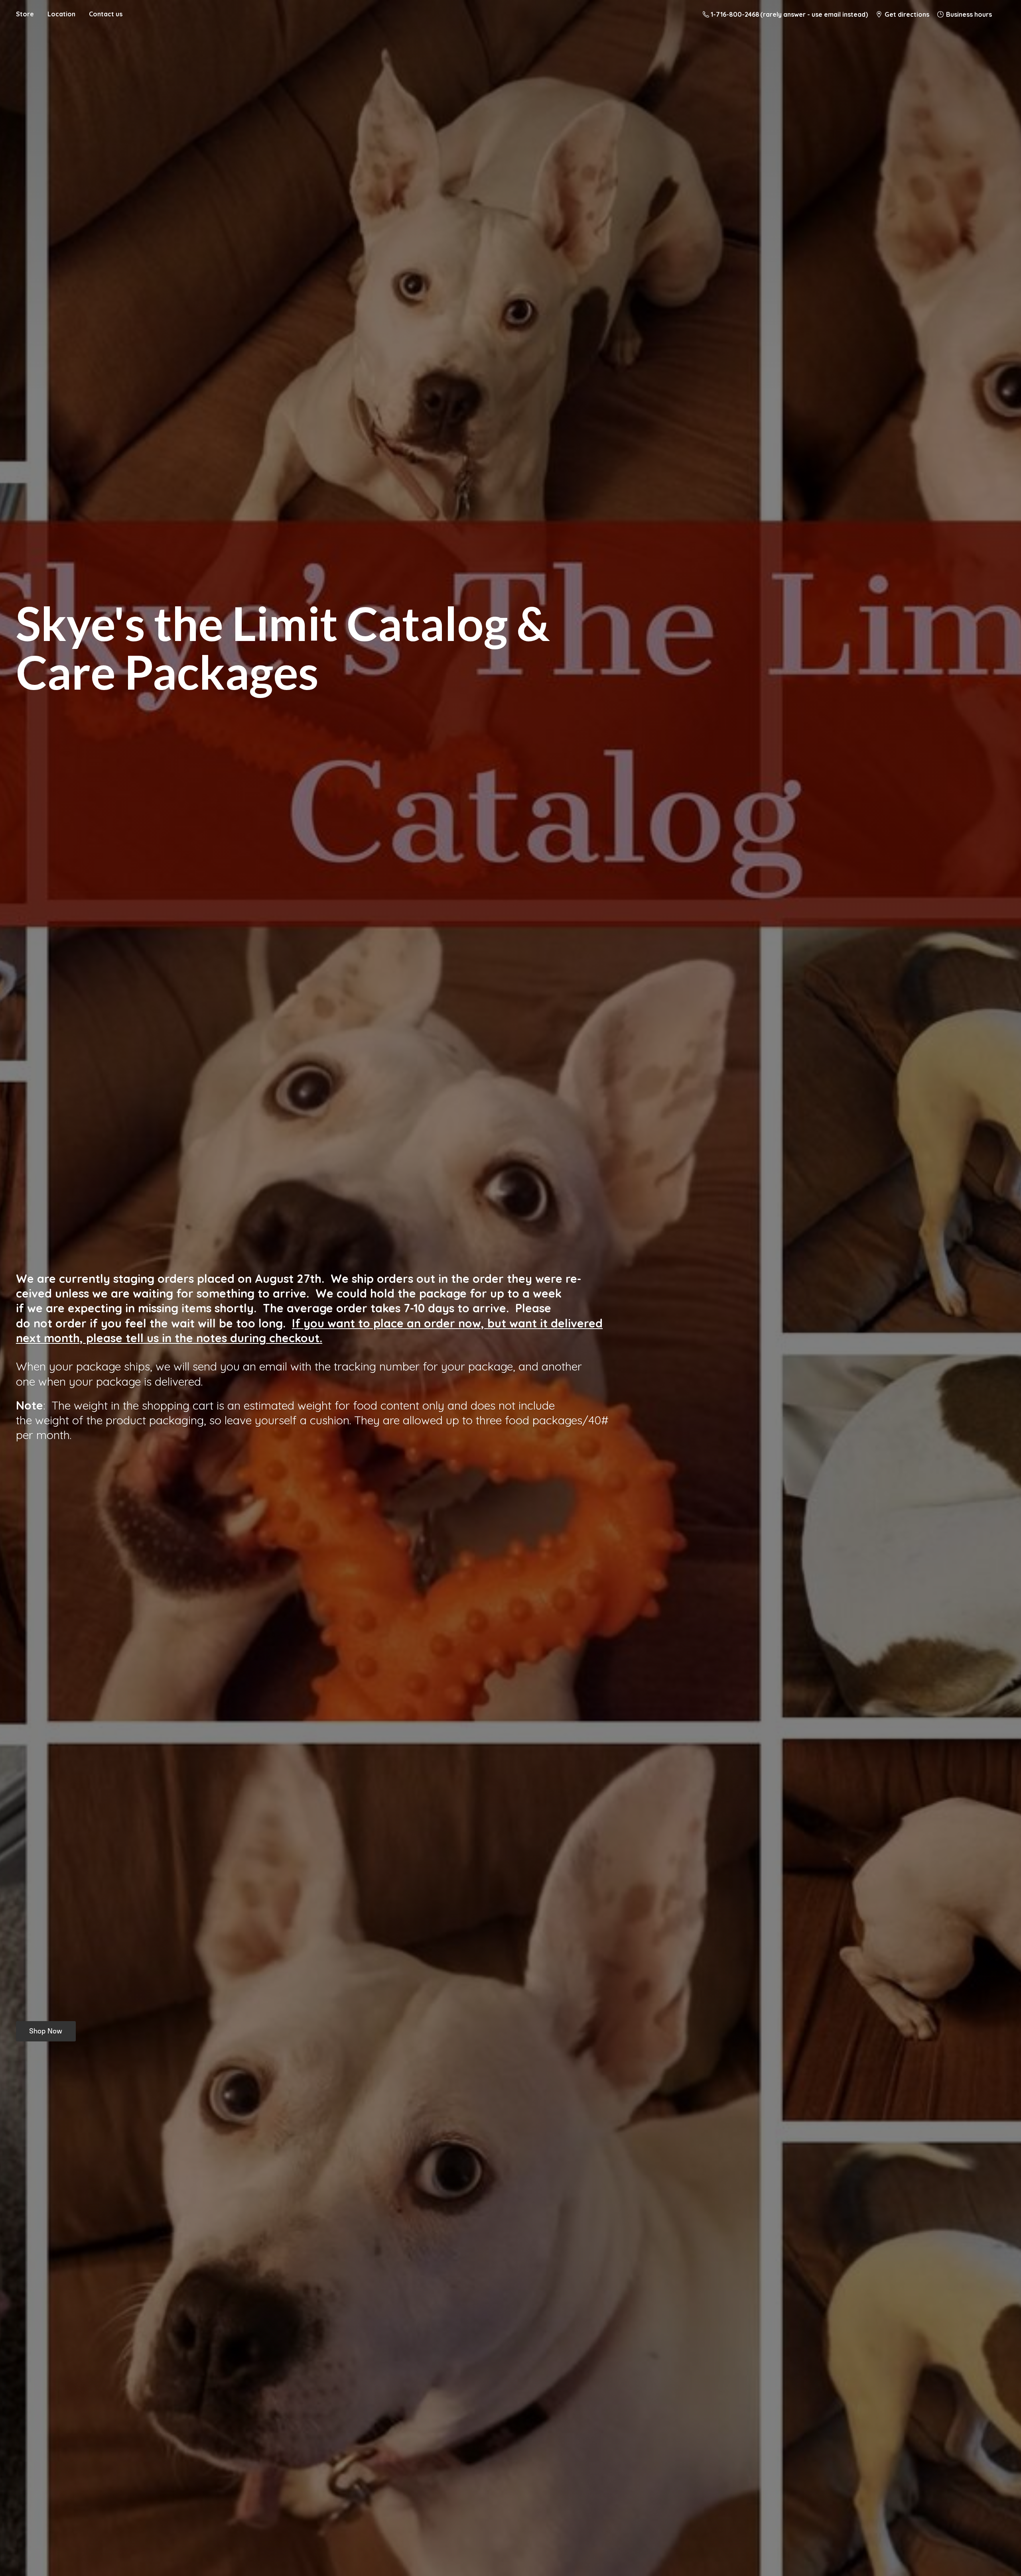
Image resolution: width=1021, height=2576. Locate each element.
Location (61, 14)
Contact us (106, 14)
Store (25, 14)
